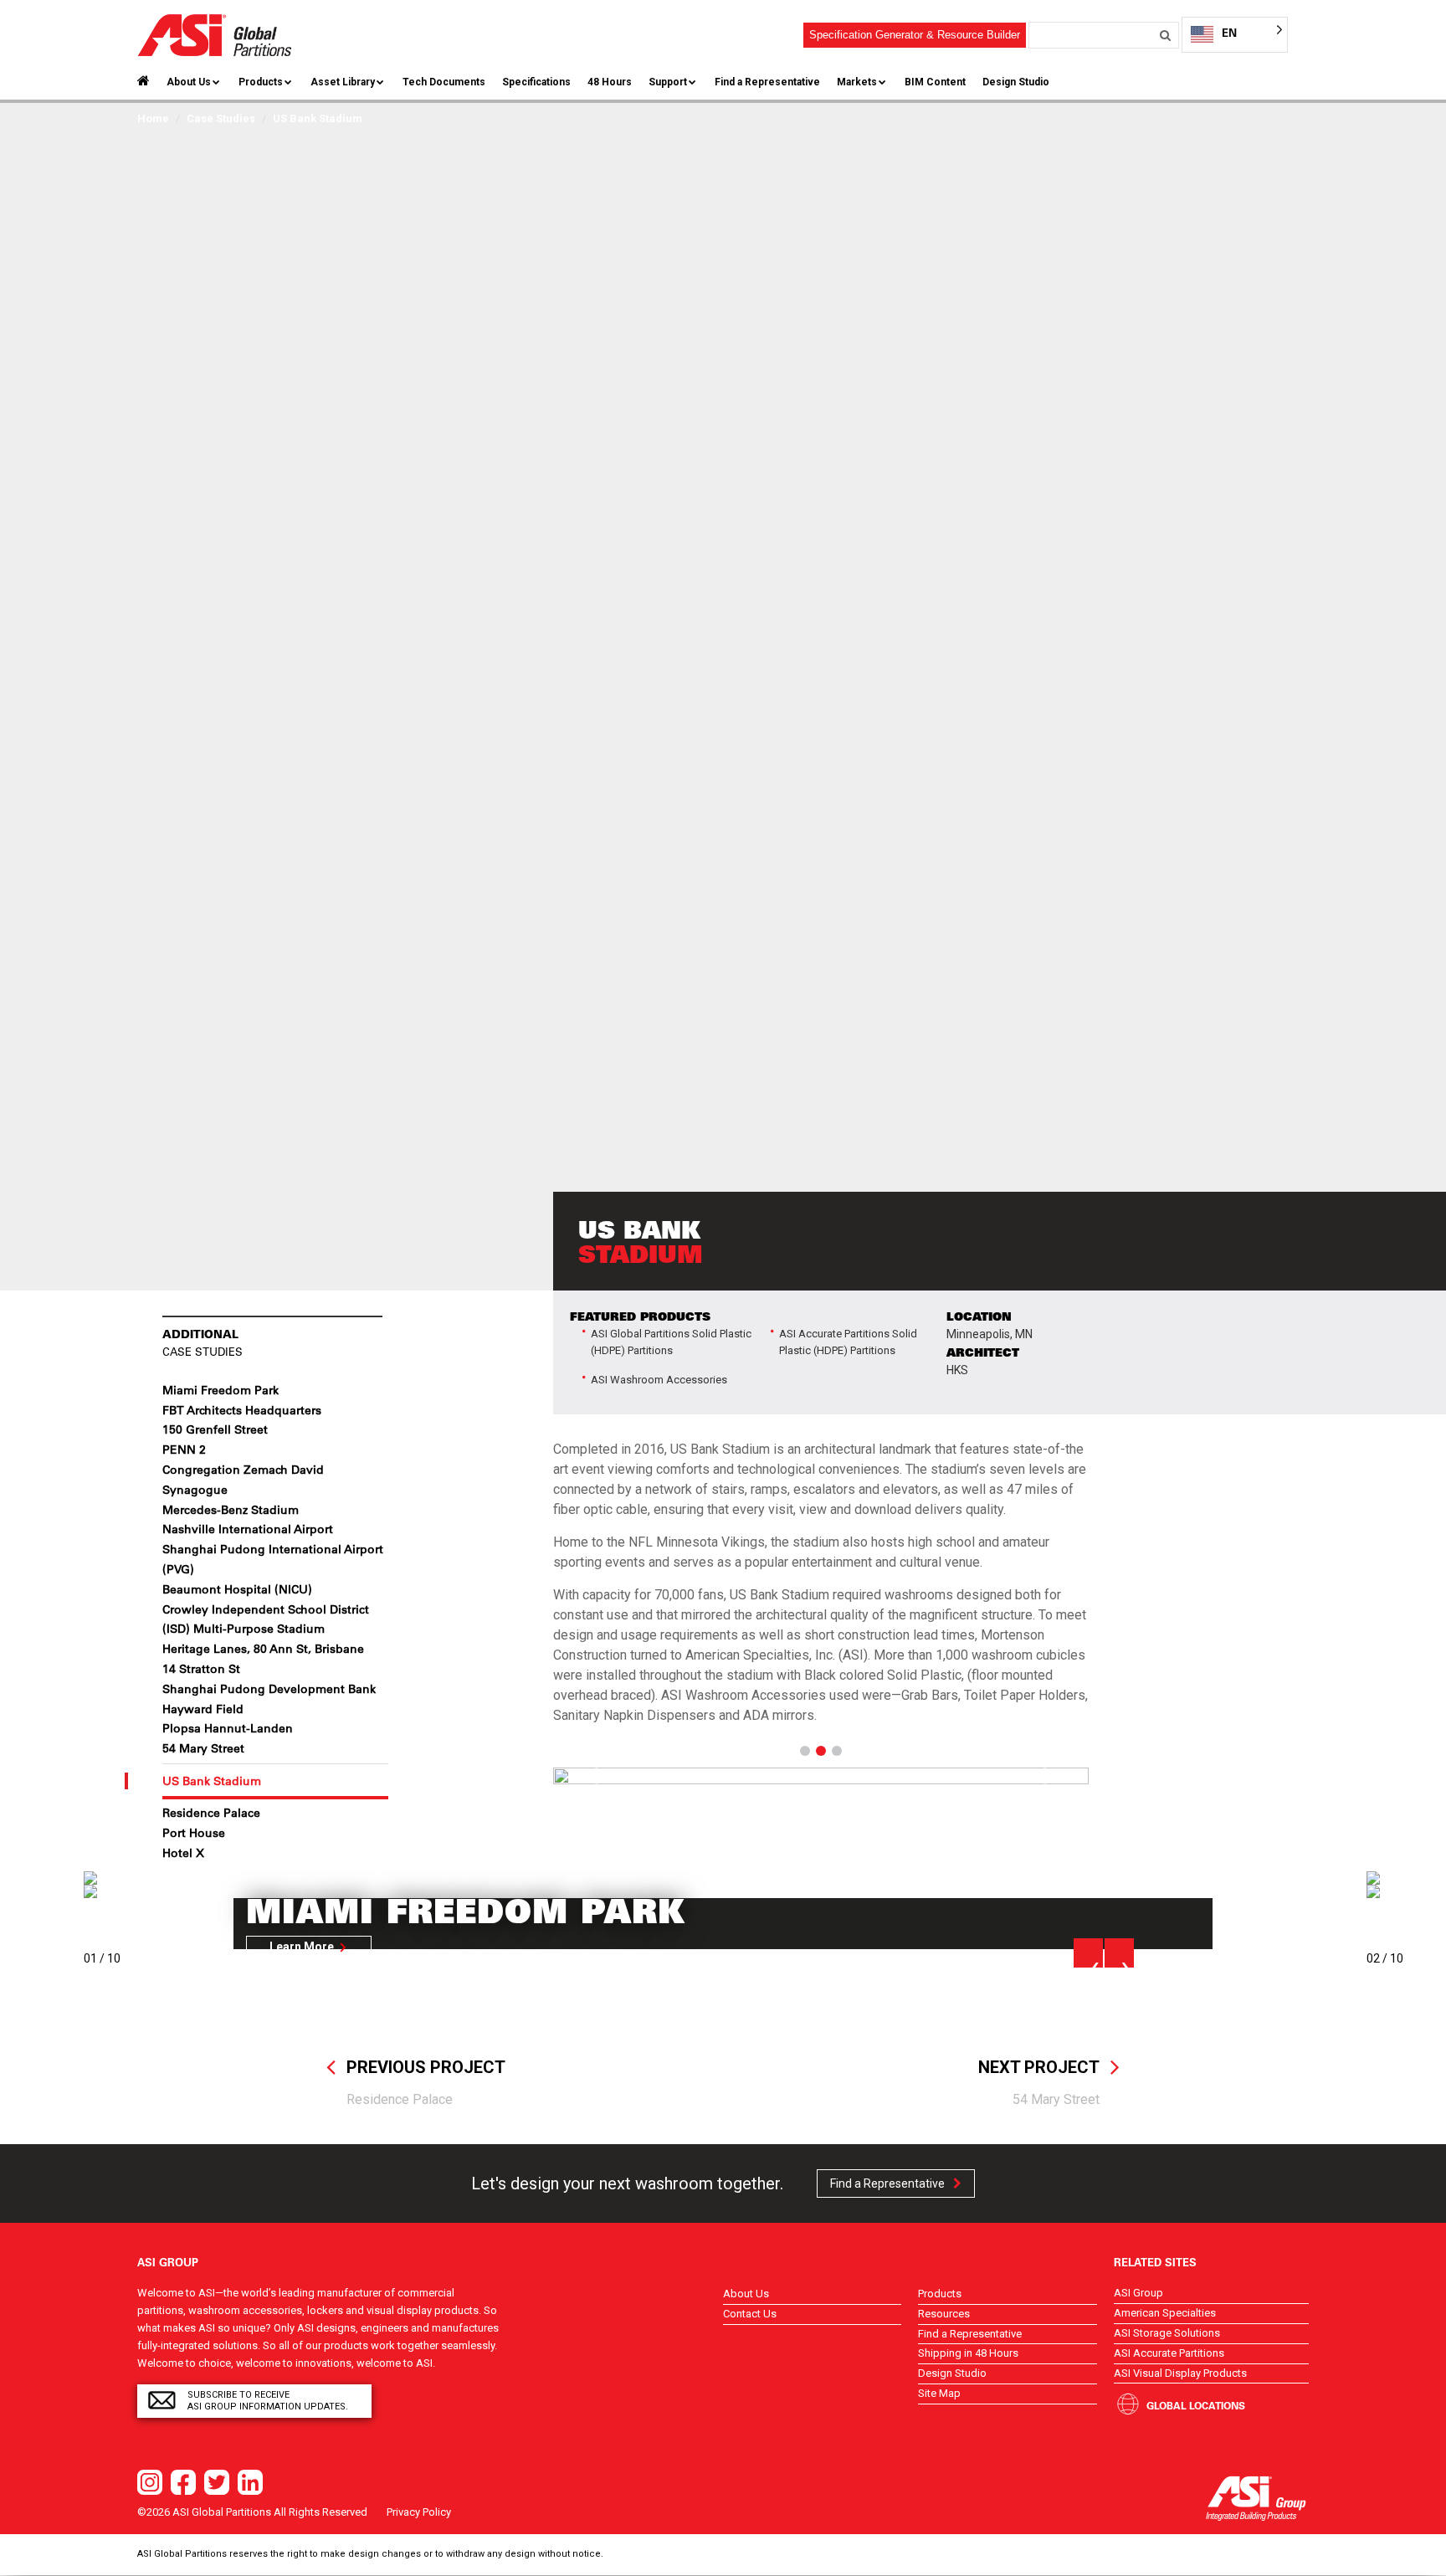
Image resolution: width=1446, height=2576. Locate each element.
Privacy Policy (419, 2512)
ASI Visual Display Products (1180, 2373)
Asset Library (343, 82)
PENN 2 (184, 1450)
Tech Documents (444, 82)
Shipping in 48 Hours (968, 2353)
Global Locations (1196, 2405)
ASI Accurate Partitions (1169, 2353)
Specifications (536, 82)
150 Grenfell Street (215, 1429)
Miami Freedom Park (220, 1390)
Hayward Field (203, 1709)
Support (668, 82)
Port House (194, 1833)
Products (261, 82)
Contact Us (750, 2314)
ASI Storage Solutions (1167, 2333)
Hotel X (183, 1853)
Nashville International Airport (248, 1529)
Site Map (939, 2393)
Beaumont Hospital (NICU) (237, 1589)
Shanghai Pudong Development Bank (269, 1689)
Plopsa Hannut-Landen (228, 1728)
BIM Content (935, 82)
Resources (944, 2314)
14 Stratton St (201, 1669)
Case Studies (221, 118)
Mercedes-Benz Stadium (231, 1510)
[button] (593, 1776)
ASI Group (1138, 2293)
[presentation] (1088, 1953)
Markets (857, 82)
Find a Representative (767, 82)
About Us (189, 82)
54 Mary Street (203, 1748)
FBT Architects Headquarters (242, 1410)
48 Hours (610, 82)
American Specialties (1165, 2313)
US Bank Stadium (212, 1781)
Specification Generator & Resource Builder (915, 35)
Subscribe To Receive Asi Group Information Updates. (268, 2401)
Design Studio (1016, 82)
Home (153, 118)
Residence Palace (211, 1813)
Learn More (302, 1947)
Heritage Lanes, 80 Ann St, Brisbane (263, 1649)
